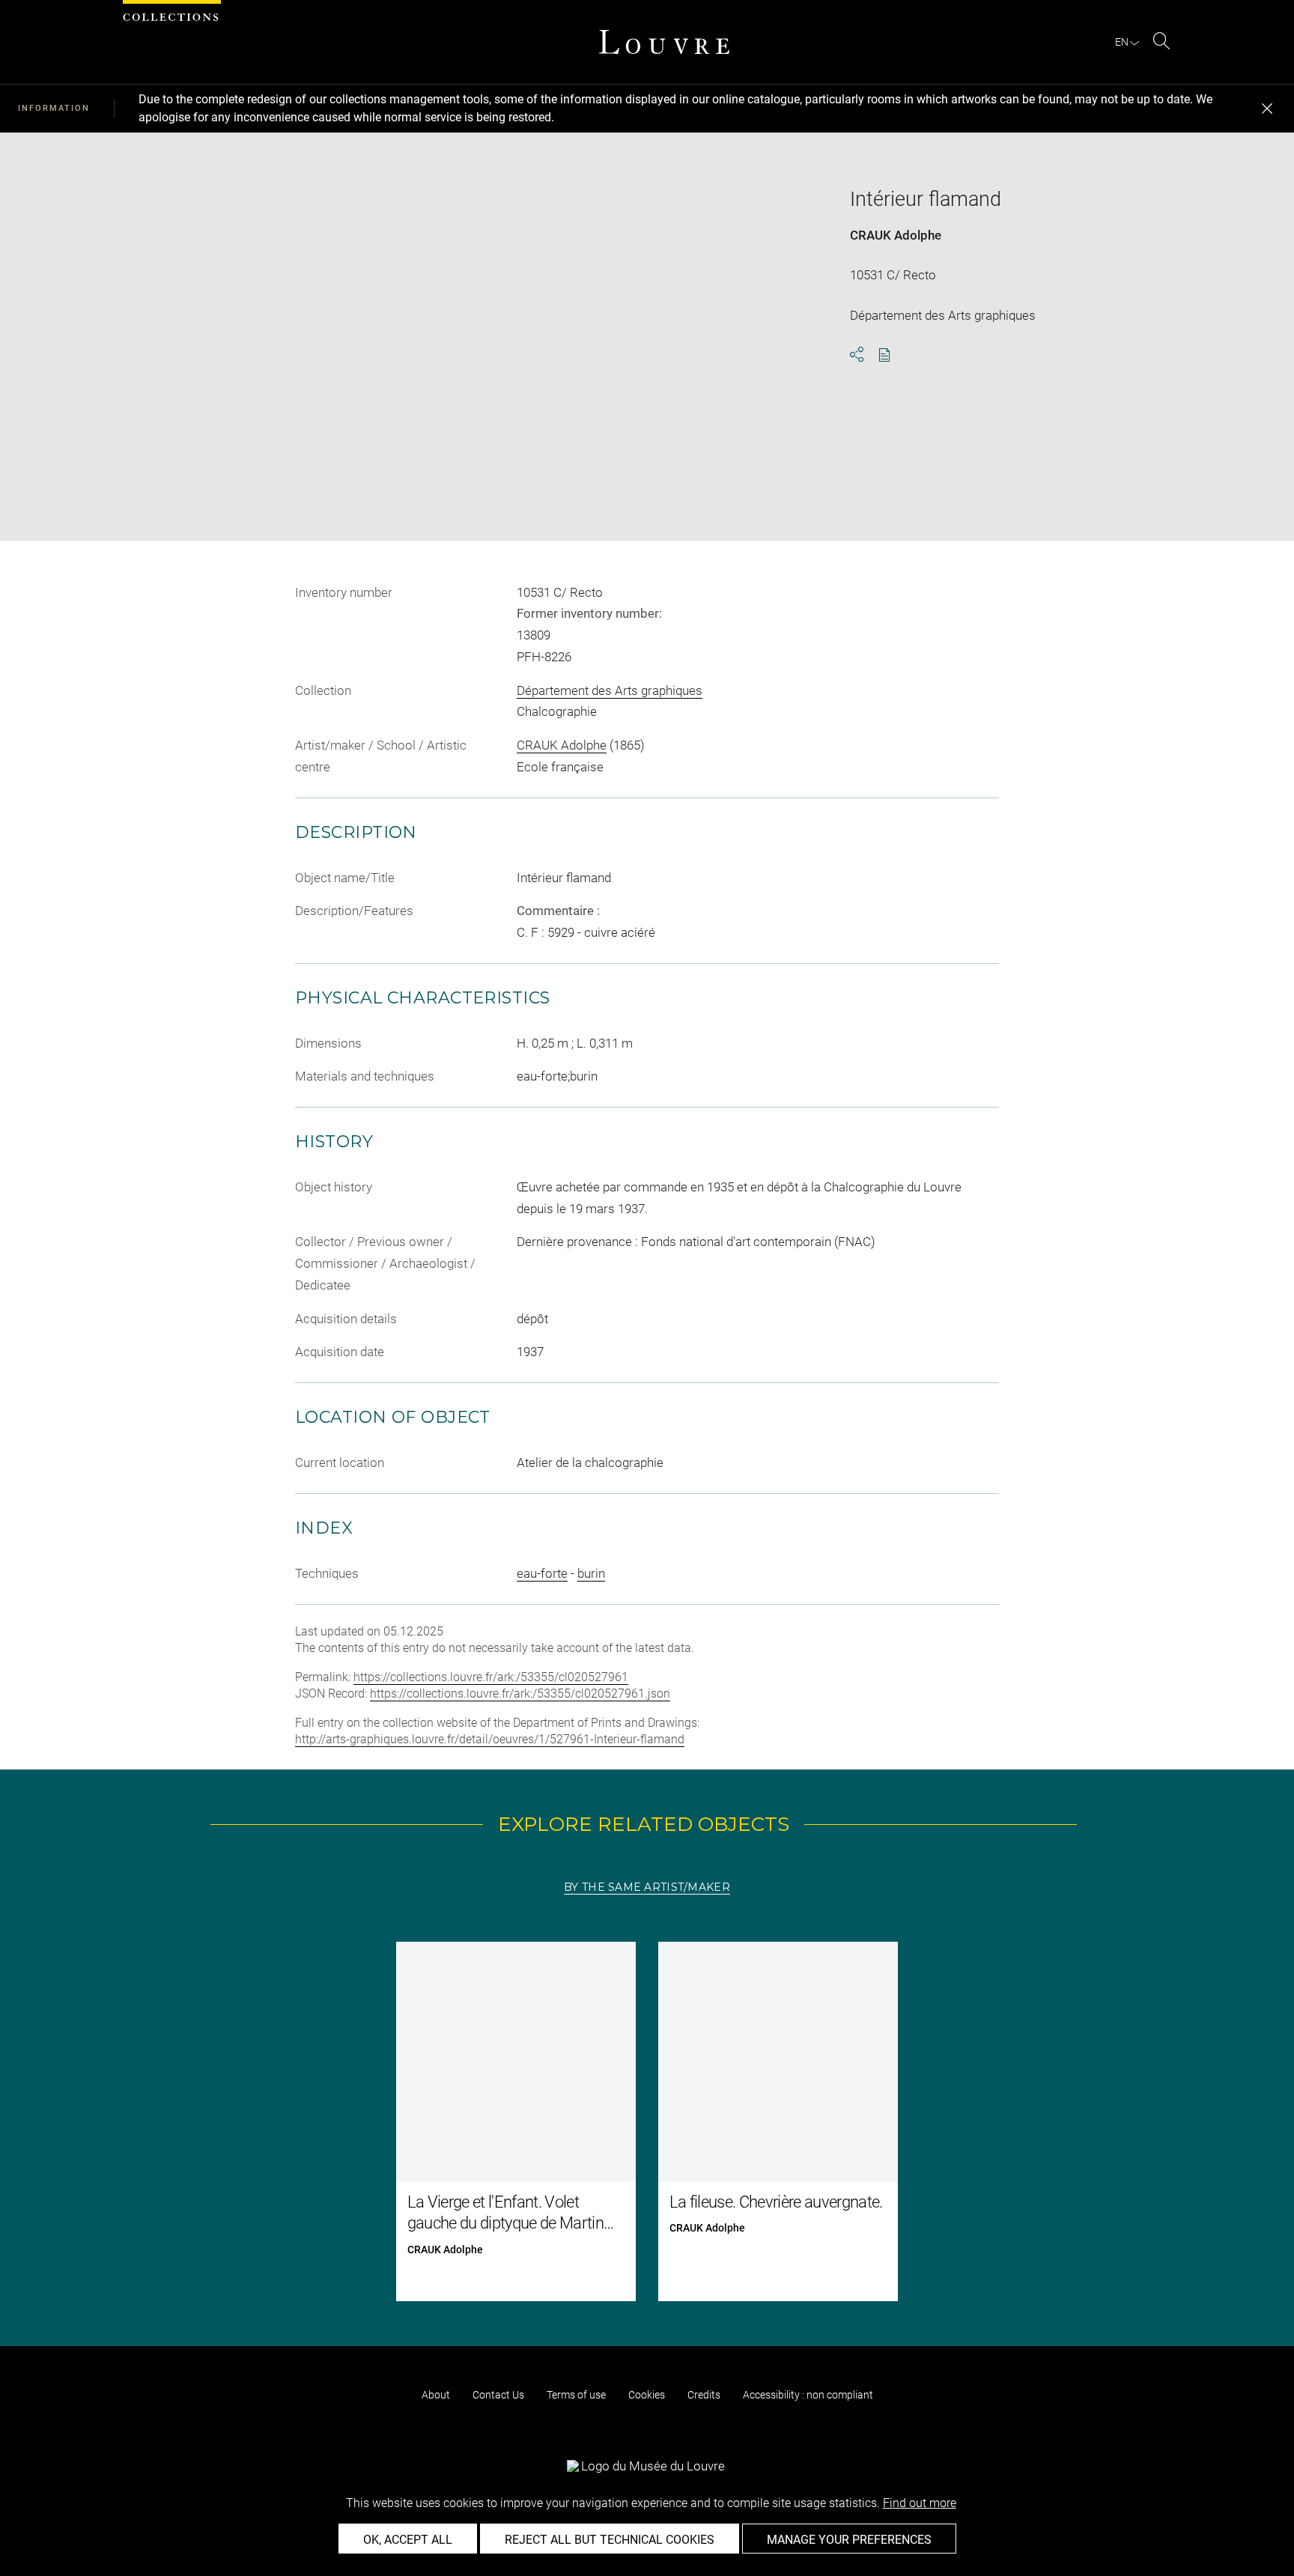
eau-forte (542, 1573)
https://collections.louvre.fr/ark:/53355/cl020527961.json (520, 1693)
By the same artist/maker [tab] (647, 1887)
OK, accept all (408, 2540)
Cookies (647, 2395)
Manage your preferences (849, 2540)
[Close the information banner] (1267, 109)
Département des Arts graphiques (610, 690)
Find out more (920, 2503)
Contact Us (498, 2395)
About (436, 2395)
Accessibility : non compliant (808, 2395)
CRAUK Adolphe (896, 235)
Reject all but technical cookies (610, 2540)
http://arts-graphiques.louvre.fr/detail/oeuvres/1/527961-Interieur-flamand (490, 1739)
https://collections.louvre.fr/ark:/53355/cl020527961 (491, 1677)
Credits (704, 2395)
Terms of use (576, 2395)
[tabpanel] (647, 2121)
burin (591, 1573)
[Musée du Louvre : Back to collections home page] (664, 42)
